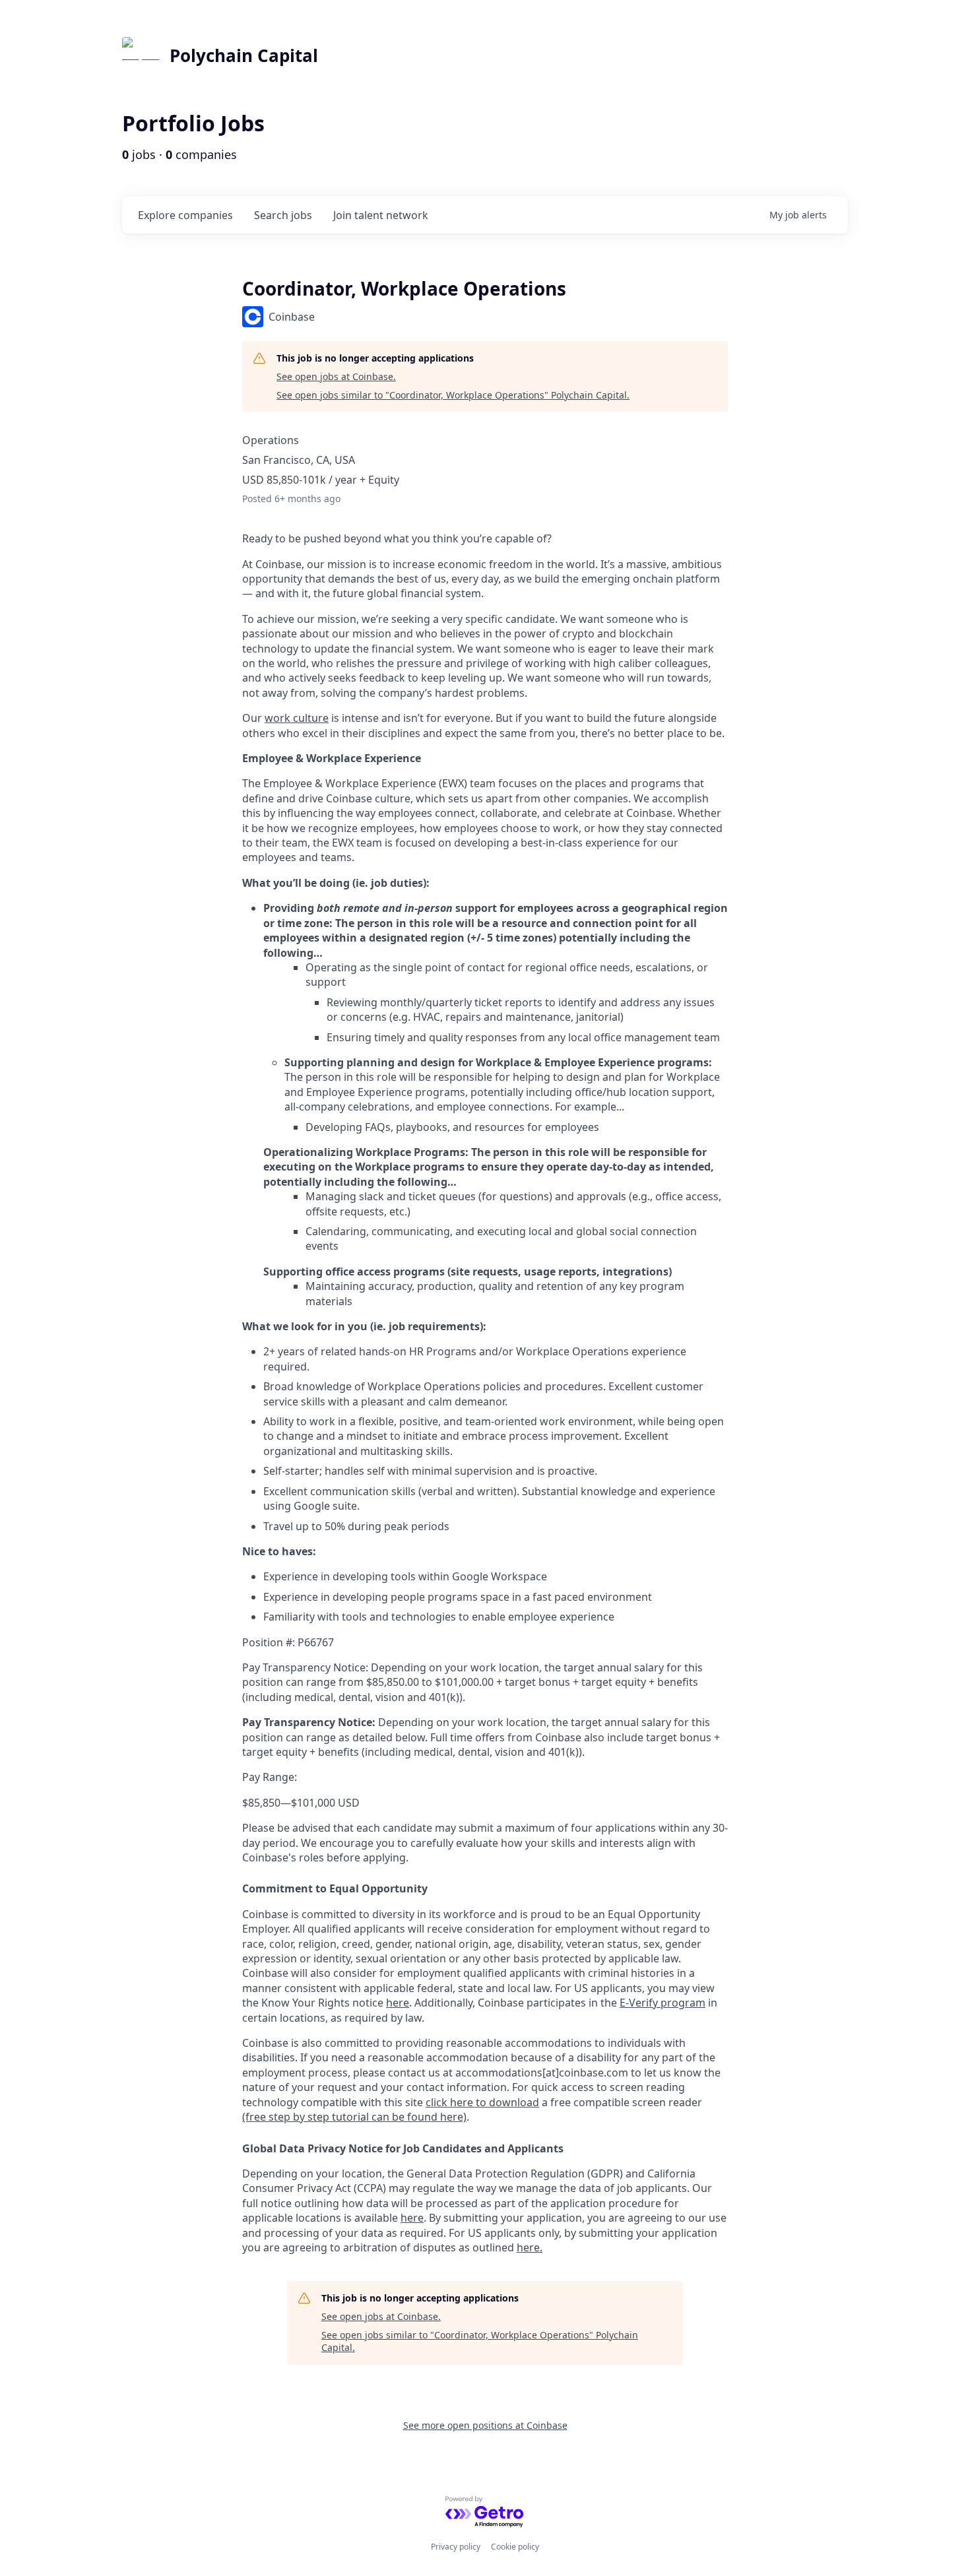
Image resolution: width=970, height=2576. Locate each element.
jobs (283, 215)
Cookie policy (515, 2547)
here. (530, 2247)
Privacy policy (456, 2547)
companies (185, 215)
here (412, 2218)
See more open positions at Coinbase (485, 2425)
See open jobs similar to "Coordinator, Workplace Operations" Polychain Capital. (453, 395)
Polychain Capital (244, 55)
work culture (297, 718)
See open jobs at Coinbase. (336, 376)
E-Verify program (663, 2003)
